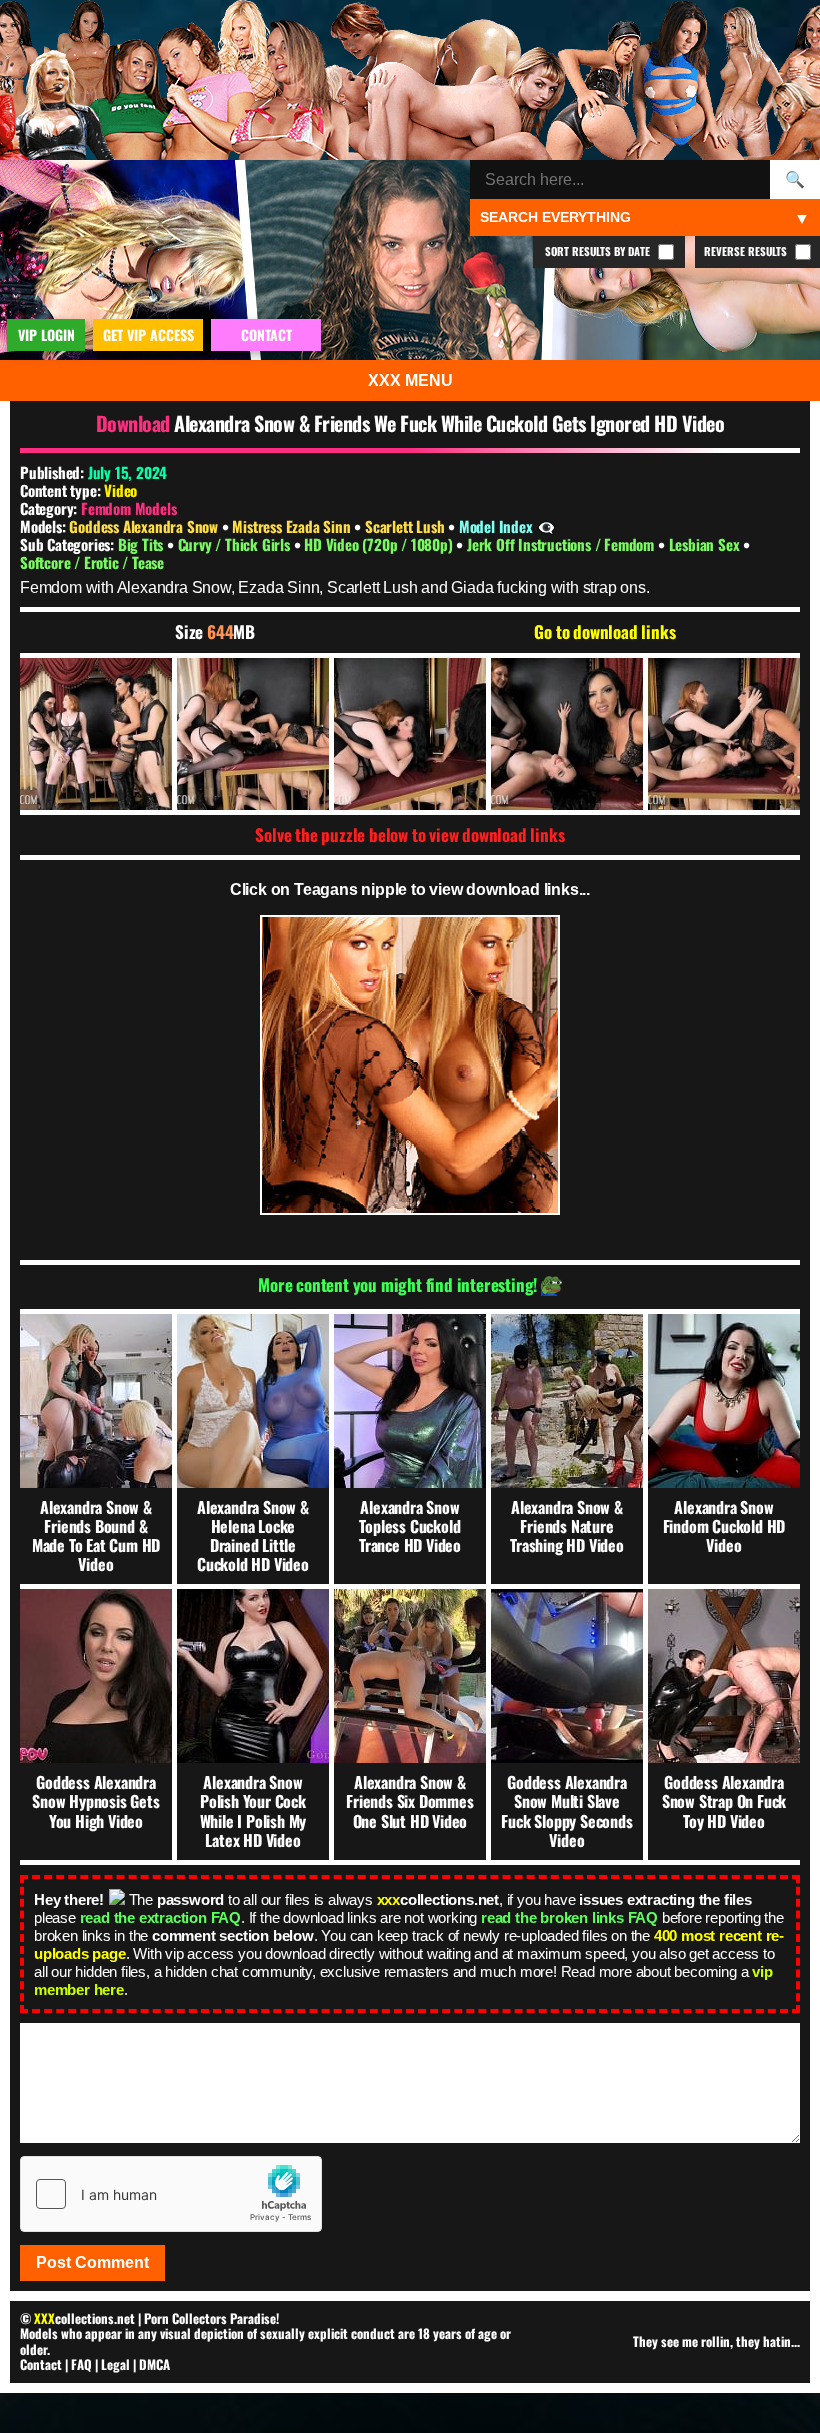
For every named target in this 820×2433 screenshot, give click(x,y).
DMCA (154, 2364)
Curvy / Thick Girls (236, 544)
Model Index (496, 526)
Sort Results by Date (599, 251)
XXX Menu (410, 380)
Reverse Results (747, 251)
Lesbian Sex (706, 544)
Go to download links (604, 632)
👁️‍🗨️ (546, 526)
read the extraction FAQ (160, 1917)
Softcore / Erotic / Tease (92, 562)
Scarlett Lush (406, 526)
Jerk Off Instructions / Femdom (562, 544)
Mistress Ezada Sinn (293, 526)
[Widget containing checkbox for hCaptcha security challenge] (171, 2194)
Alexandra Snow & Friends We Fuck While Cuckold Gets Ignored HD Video (449, 423)
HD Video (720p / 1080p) (380, 544)
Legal (115, 2364)
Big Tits (142, 544)
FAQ (81, 2364)
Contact (41, 2364)
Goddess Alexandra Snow (145, 526)
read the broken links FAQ (569, 1917)
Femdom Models (128, 508)
